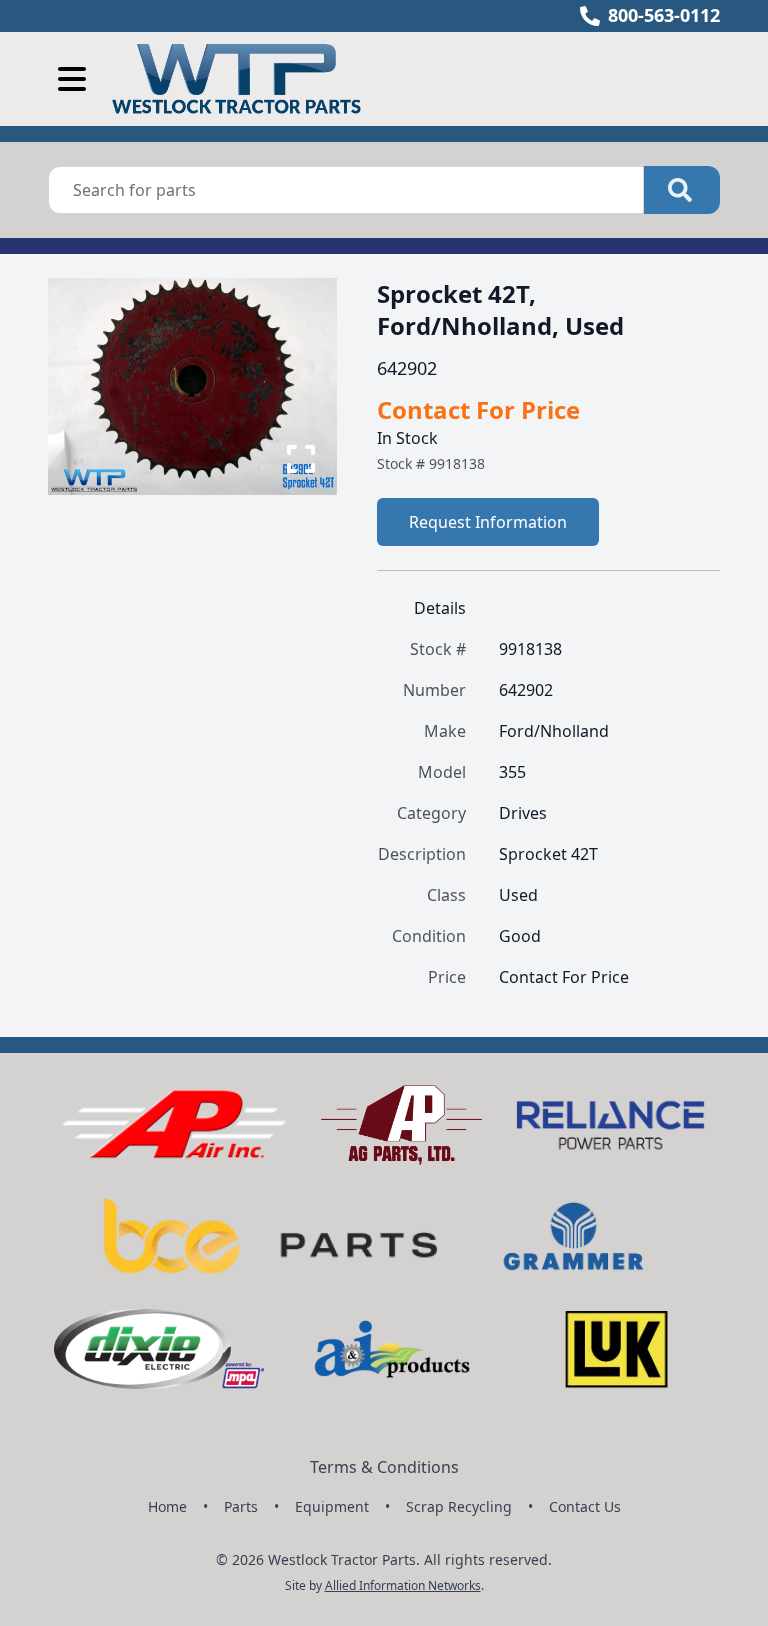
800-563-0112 (664, 15)
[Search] (682, 190)
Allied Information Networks (403, 1585)
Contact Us (585, 1506)
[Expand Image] (301, 459)
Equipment (332, 1506)
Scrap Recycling (459, 1506)
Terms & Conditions (384, 1467)
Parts (241, 1506)
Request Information (488, 522)
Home (167, 1506)
